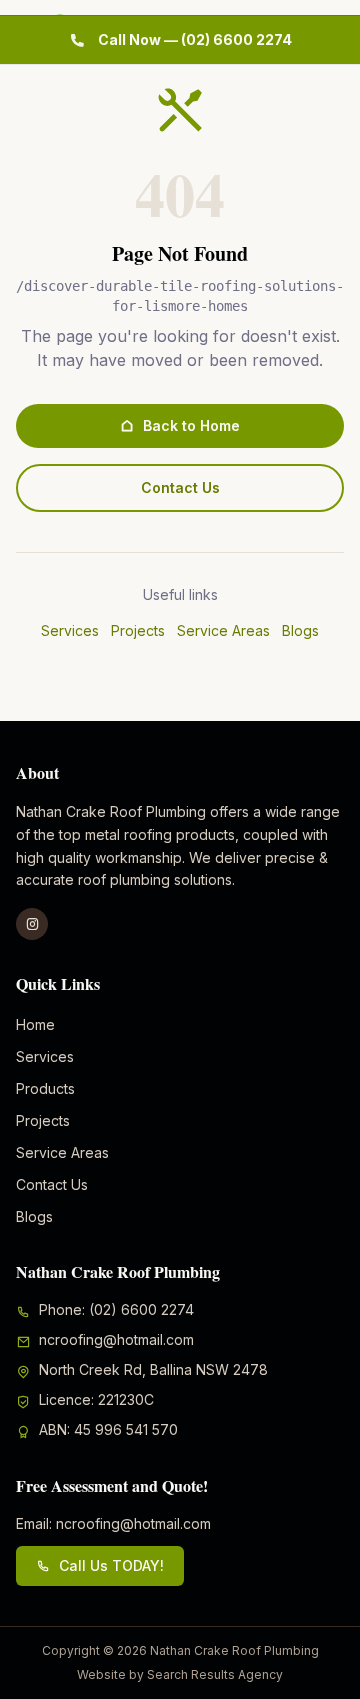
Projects (138, 630)
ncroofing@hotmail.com (116, 1339)
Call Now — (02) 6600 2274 (195, 39)
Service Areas (223, 630)
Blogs (300, 630)
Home (35, 1024)
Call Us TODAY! (111, 1565)
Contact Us (180, 487)
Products (45, 1088)
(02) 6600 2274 (141, 1309)
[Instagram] (32, 924)
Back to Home (191, 425)
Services (70, 630)
